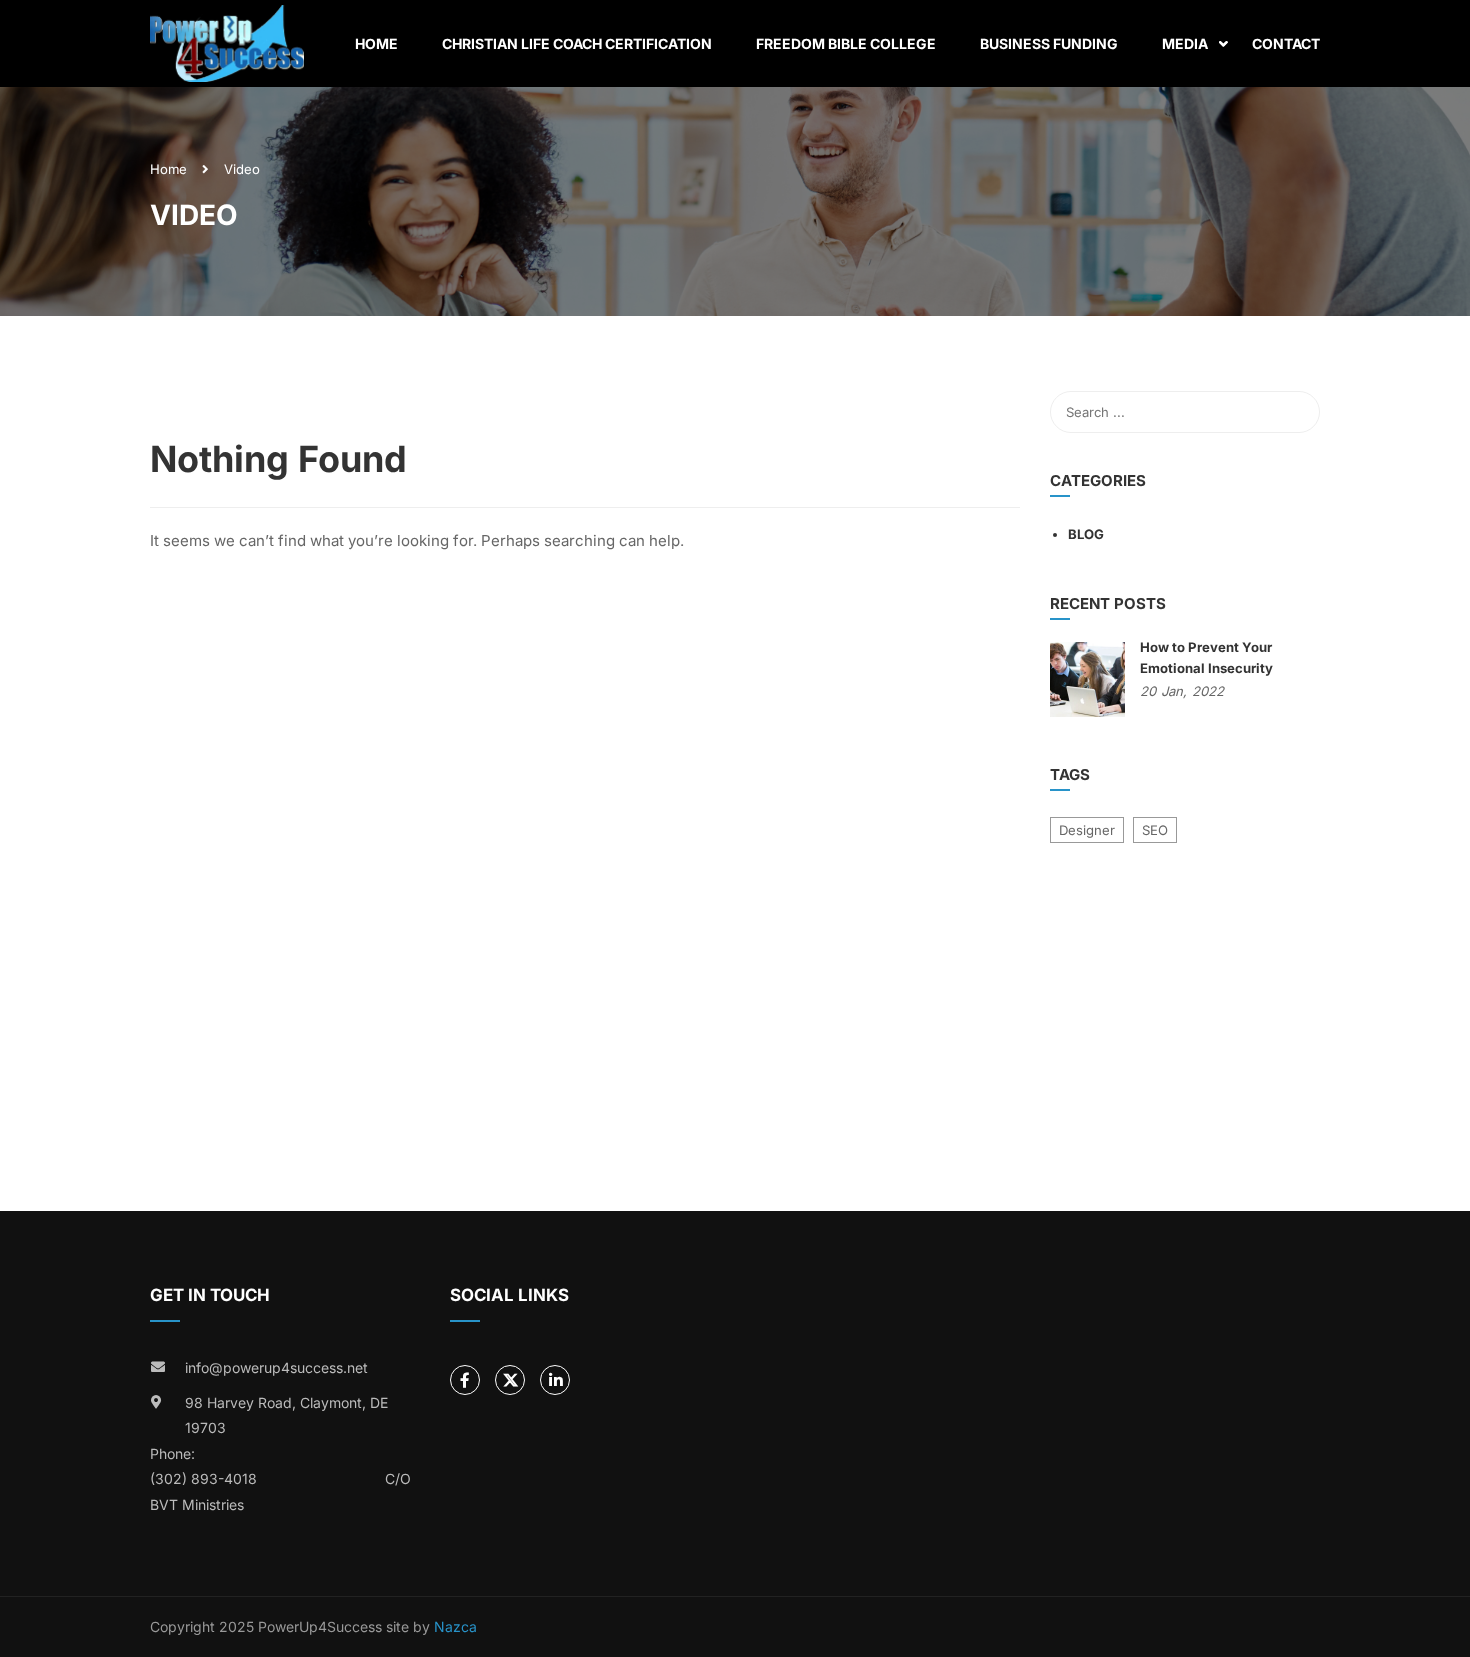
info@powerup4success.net (276, 1367)
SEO (1155, 830)
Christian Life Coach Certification (577, 43)
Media (1185, 43)
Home (376, 43)
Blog (1086, 534)
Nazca (455, 1626)
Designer (1087, 830)
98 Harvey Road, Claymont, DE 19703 (286, 1415)
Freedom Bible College (846, 43)
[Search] (1295, 412)
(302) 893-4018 (203, 1478)
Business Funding (1049, 43)
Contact (1286, 43)
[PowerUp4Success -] (227, 43)
